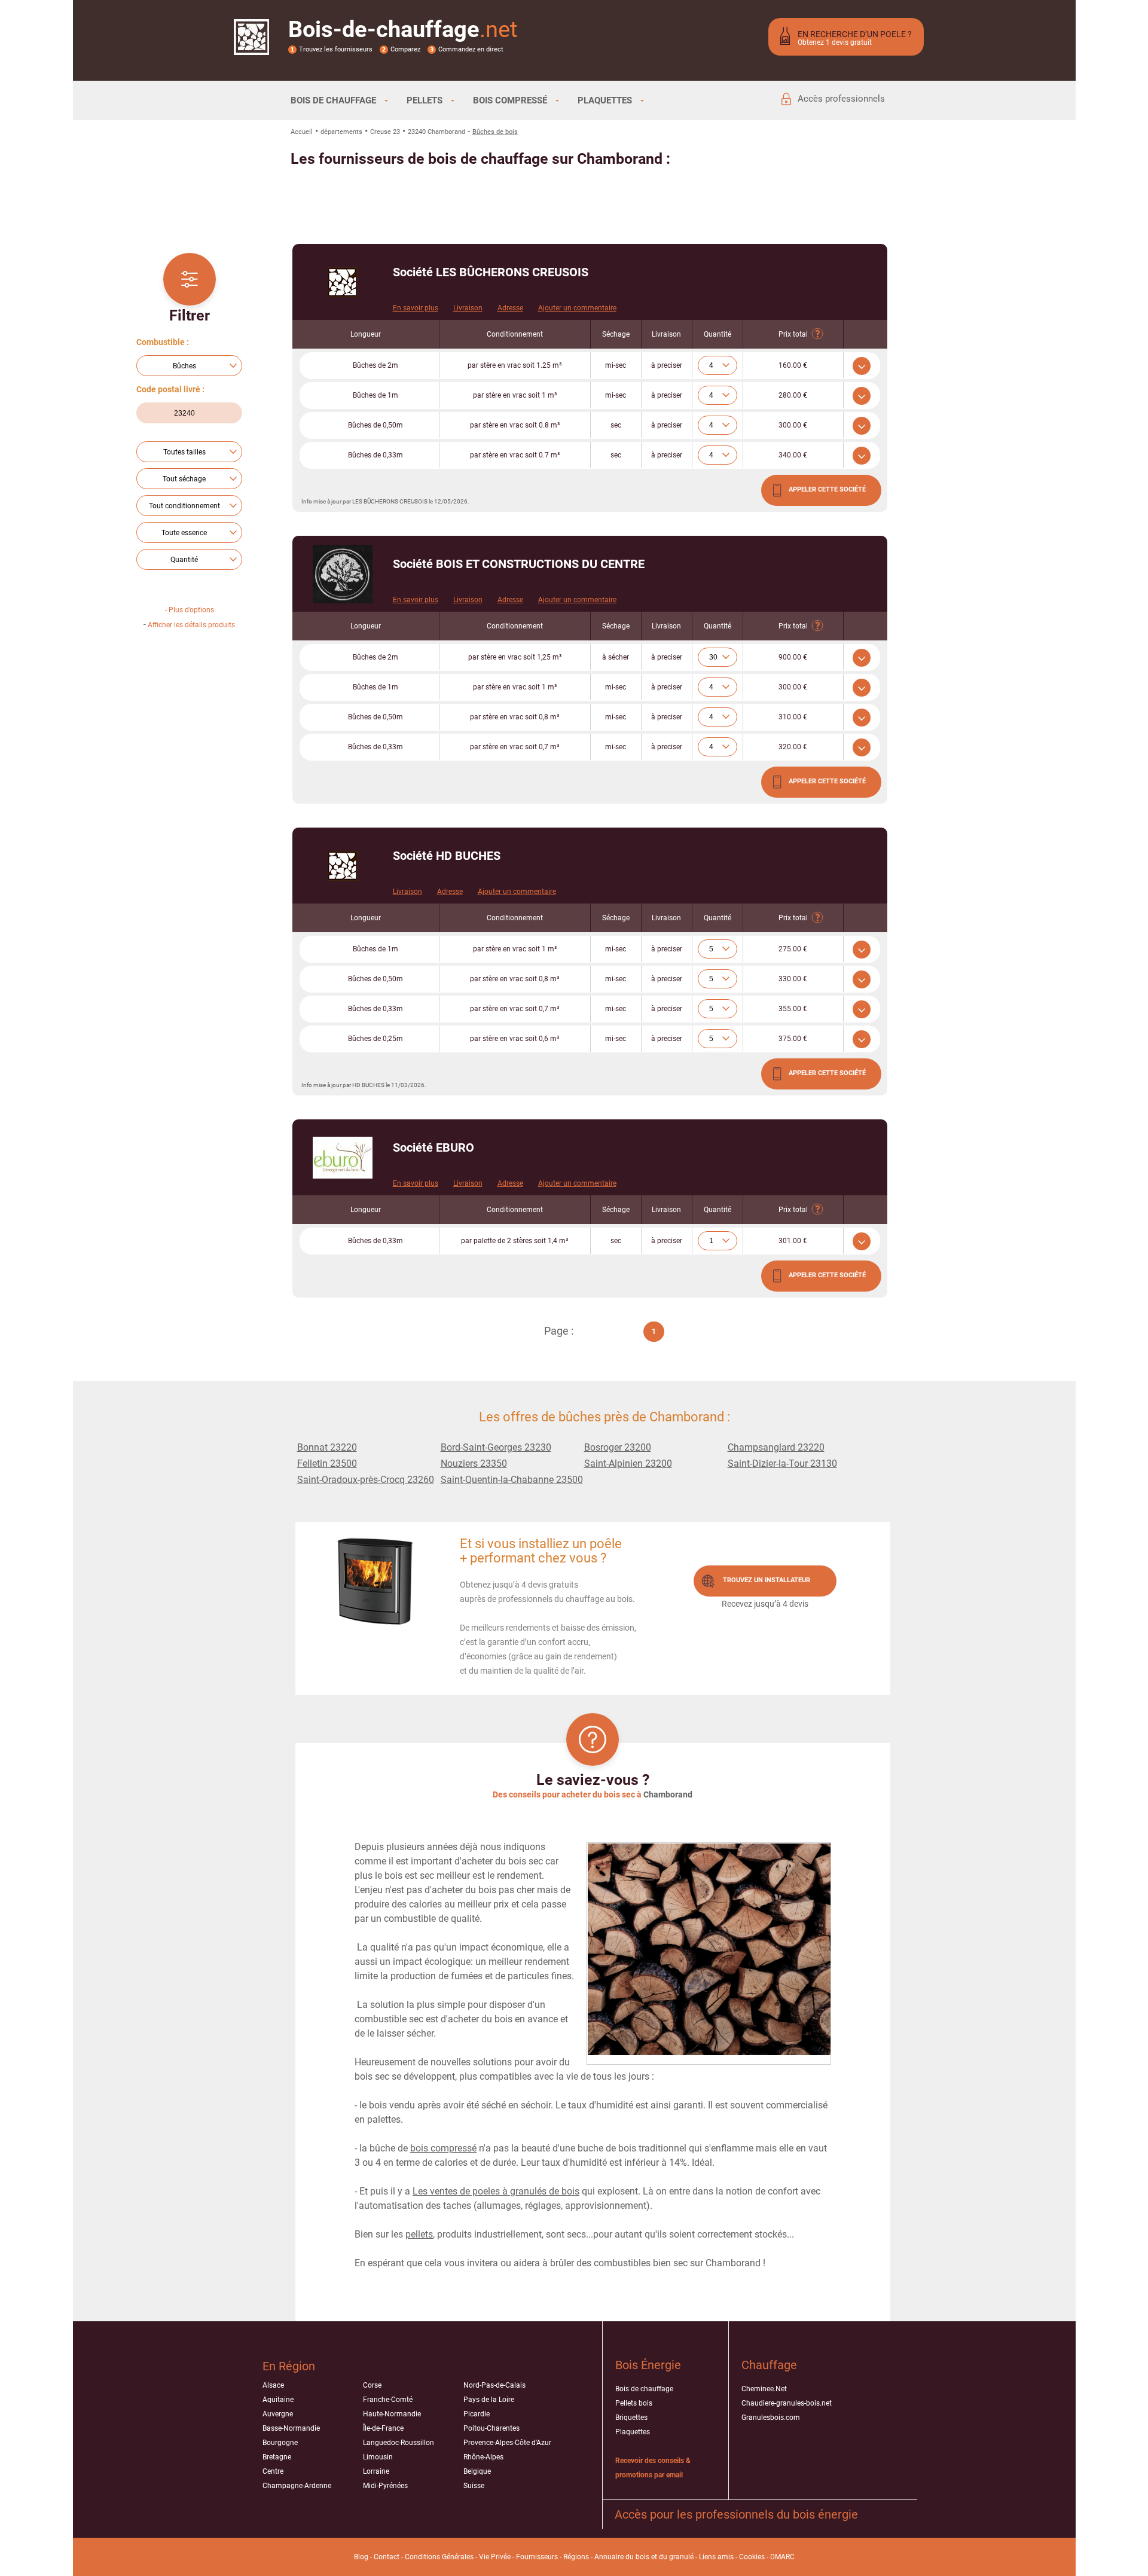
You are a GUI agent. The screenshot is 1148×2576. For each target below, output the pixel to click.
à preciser (667, 365)
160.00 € (793, 365)
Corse (372, 2385)
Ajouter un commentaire (577, 308)
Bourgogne (280, 2443)
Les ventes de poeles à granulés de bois (496, 2191)
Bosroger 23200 (618, 1447)
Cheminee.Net (764, 2389)
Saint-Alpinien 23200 (628, 1464)
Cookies (752, 2557)
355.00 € (793, 1009)
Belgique (477, 2471)
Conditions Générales (439, 2557)
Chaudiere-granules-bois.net (787, 2403)
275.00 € (793, 949)
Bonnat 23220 (327, 1447)
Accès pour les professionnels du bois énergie (736, 2514)
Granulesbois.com (771, 2418)
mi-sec (616, 365)
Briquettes (631, 2418)
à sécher (616, 657)
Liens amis (716, 2557)
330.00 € (793, 979)
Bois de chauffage (644, 2389)
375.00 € (793, 1039)
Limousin (378, 2457)
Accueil (302, 132)
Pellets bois (634, 2403)
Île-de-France (383, 2428)
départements (341, 132)
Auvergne (278, 2414)
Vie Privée (495, 2557)
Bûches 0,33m (375, 455)
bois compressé (443, 2148)
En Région (289, 2366)
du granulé (676, 2557)
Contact (387, 2557)
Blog (361, 2557)
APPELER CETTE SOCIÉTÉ (827, 489)
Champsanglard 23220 (776, 1447)
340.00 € (793, 455)
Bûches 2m (375, 365)
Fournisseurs (537, 2557)
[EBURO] (343, 1158)
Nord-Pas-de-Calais (494, 2385)
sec (616, 425)
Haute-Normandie (392, 2414)
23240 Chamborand (436, 132)
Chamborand (668, 1794)
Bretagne (277, 2457)
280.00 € (793, 395)
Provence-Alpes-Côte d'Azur (507, 2443)
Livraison (468, 308)
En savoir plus (416, 308)
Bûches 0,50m (375, 425)
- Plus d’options (190, 610)
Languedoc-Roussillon (399, 2443)
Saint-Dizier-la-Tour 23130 (782, 1464)
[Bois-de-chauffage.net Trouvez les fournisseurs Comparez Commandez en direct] (251, 47)
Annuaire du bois (622, 2557)
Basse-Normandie (291, 2428)
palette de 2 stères (515, 1241)
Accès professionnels (841, 99)
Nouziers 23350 (474, 1464)
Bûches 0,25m (375, 1039)
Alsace (273, 2385)
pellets (419, 2234)
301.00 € (793, 1241)
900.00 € (793, 657)
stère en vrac (515, 365)
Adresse (510, 308)
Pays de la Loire (489, 2400)
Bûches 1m (375, 395)
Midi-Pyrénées (385, 2486)
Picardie (477, 2414)
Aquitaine (278, 2400)
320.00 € (793, 747)
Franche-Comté (388, 2400)
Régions (576, 2557)
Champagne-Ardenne (297, 2486)
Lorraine (376, 2471)
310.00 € (793, 717)
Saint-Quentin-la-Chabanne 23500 (512, 1480)
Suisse (474, 2486)
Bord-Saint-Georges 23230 (496, 1447)
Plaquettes (633, 2432)
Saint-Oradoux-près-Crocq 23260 (366, 1480)
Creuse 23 (385, 132)
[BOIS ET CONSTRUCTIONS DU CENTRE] (343, 574)
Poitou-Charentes (491, 2428)
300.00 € (793, 425)
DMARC (782, 2557)
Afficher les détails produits (191, 625)
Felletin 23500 (327, 1464)
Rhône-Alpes (483, 2457)
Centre (273, 2471)
